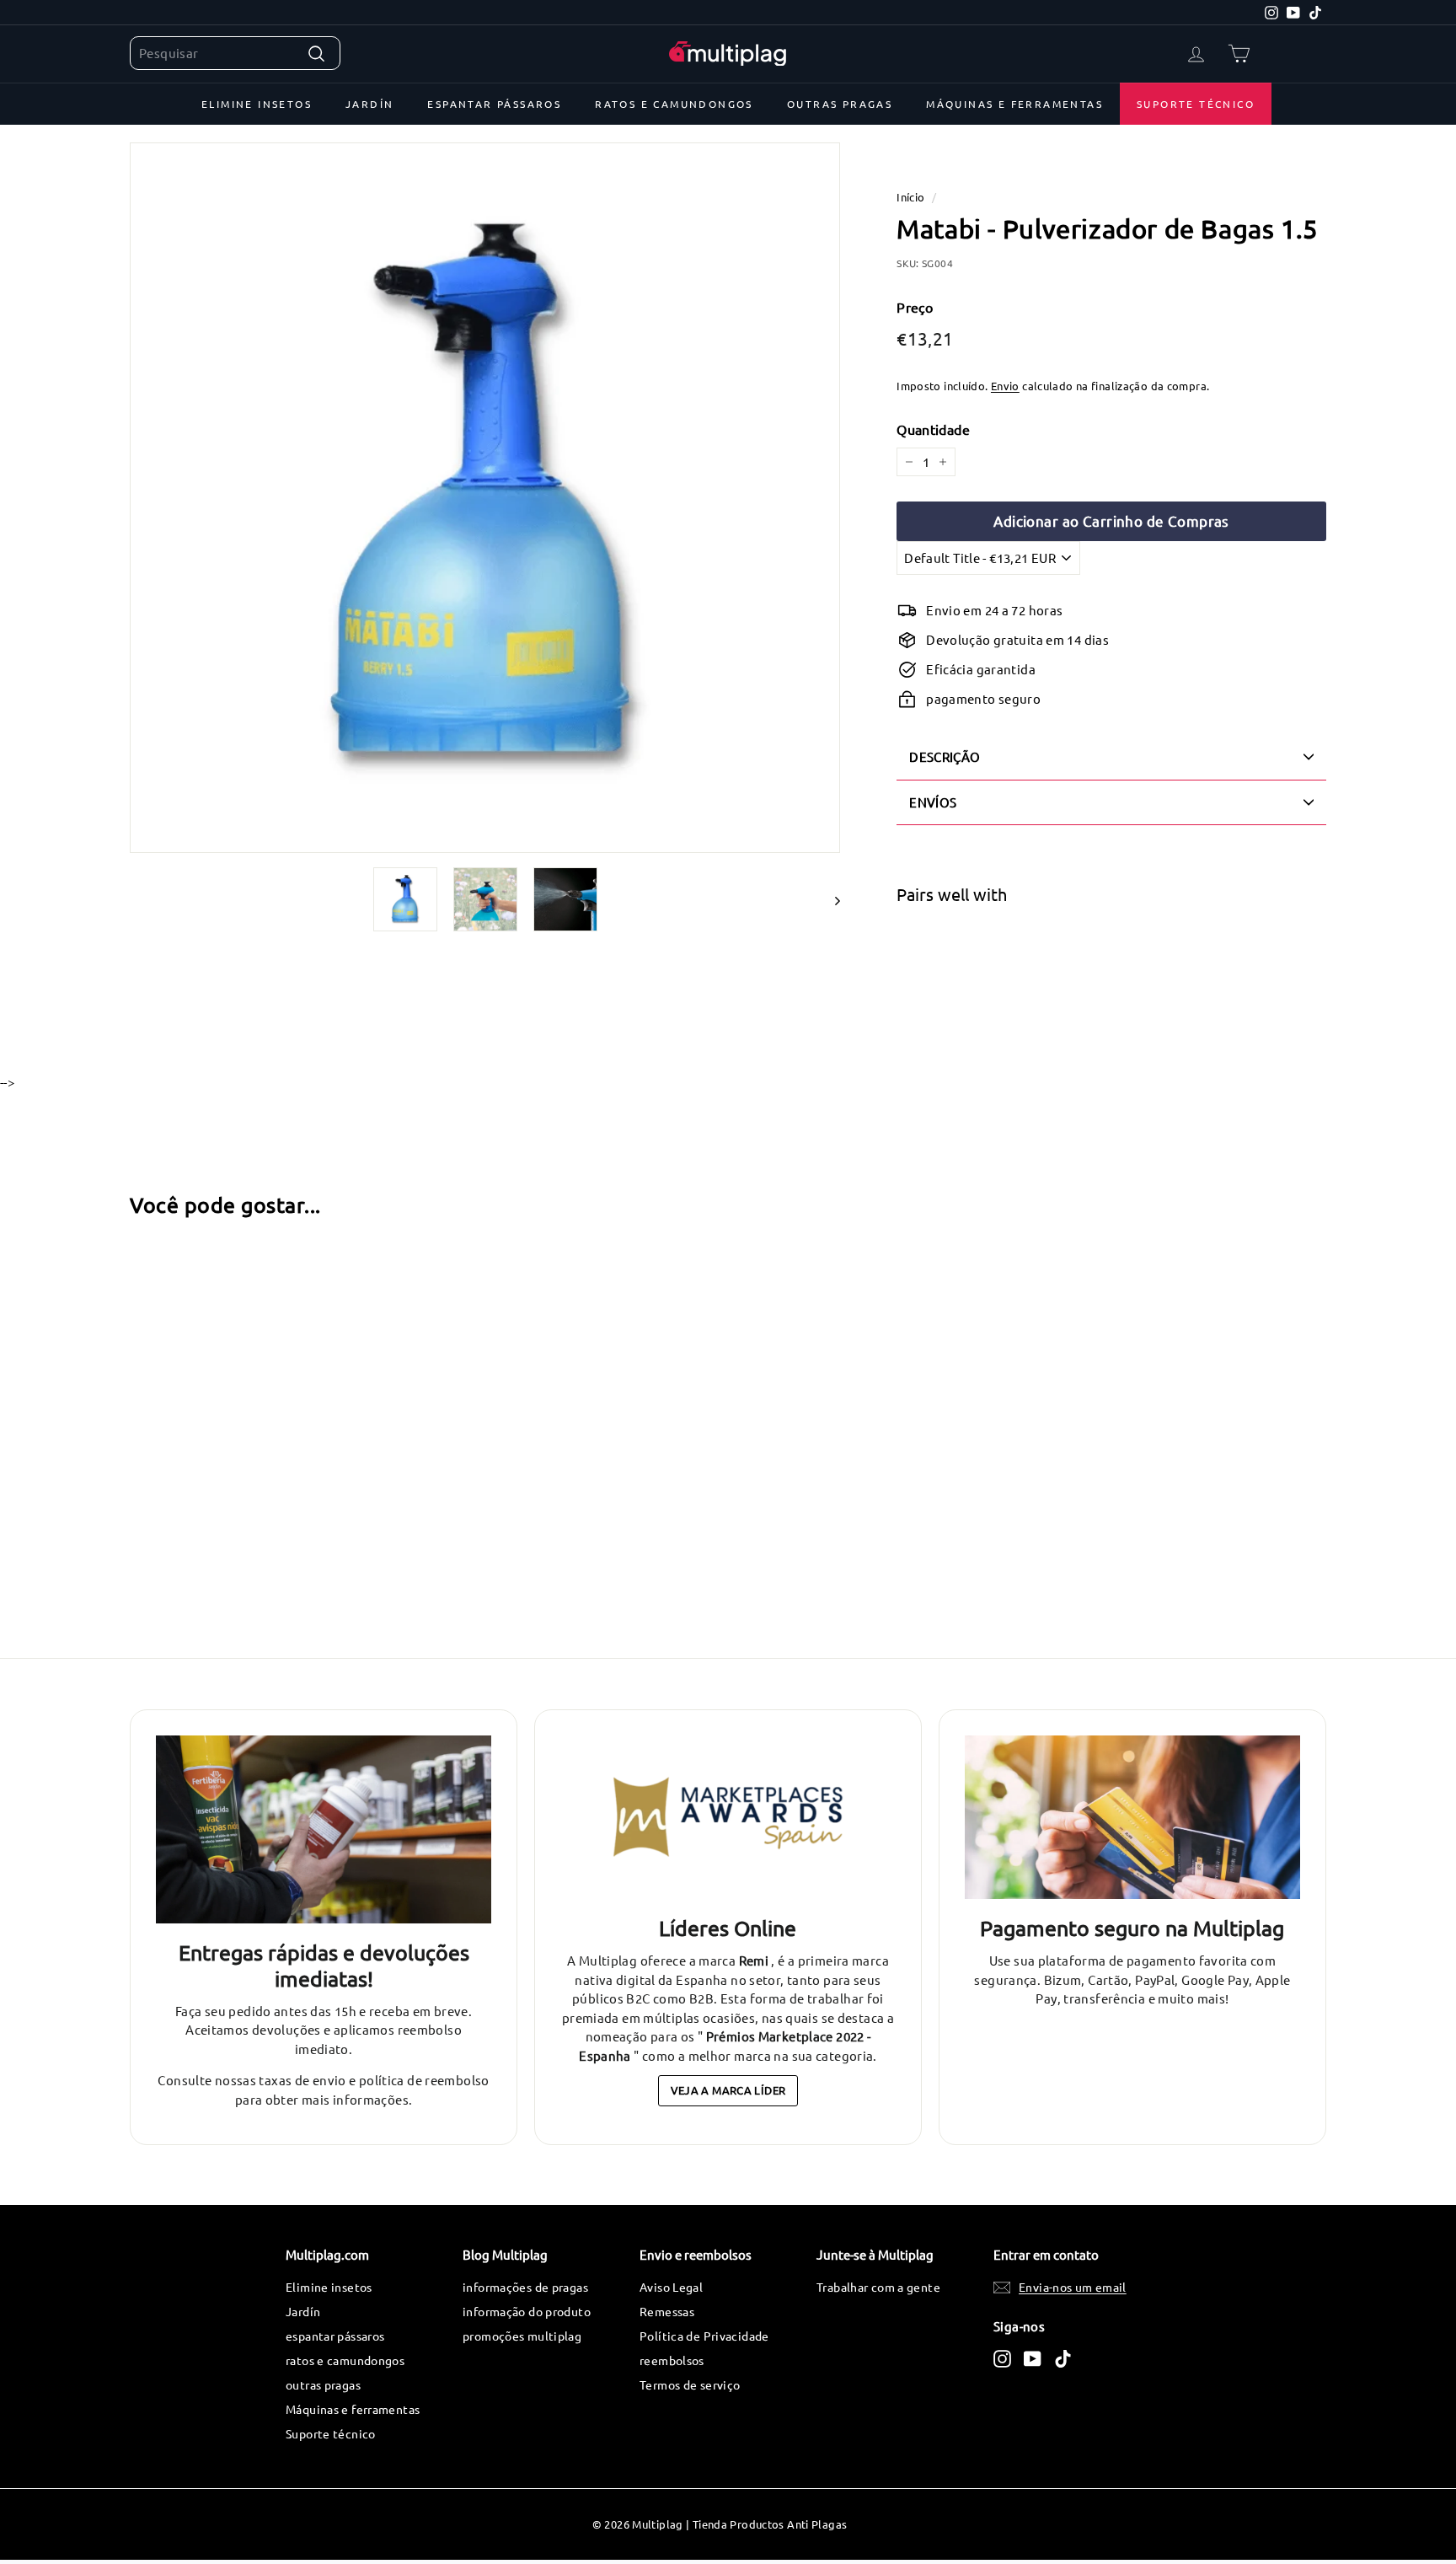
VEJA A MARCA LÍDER (728, 2090)
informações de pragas (525, 2287)
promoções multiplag (522, 2336)
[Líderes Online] (728, 1818)
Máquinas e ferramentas (1014, 104)
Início (910, 197)
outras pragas (840, 104)
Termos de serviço (690, 2384)
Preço (915, 307)
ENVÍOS (933, 802)
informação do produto (527, 2311)
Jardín (369, 104)
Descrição (945, 756)
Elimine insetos (257, 104)
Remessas (667, 2311)
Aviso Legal (671, 2287)
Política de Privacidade (704, 2336)
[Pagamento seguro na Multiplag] (1132, 1818)
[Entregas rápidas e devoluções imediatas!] (324, 1830)
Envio (1005, 386)
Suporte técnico (1196, 104)
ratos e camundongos (674, 104)
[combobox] (235, 54)
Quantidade (933, 429)
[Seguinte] (830, 899)
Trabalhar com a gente (878, 2287)
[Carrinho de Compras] (1239, 54)
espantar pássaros (494, 104)
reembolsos (672, 2360)
